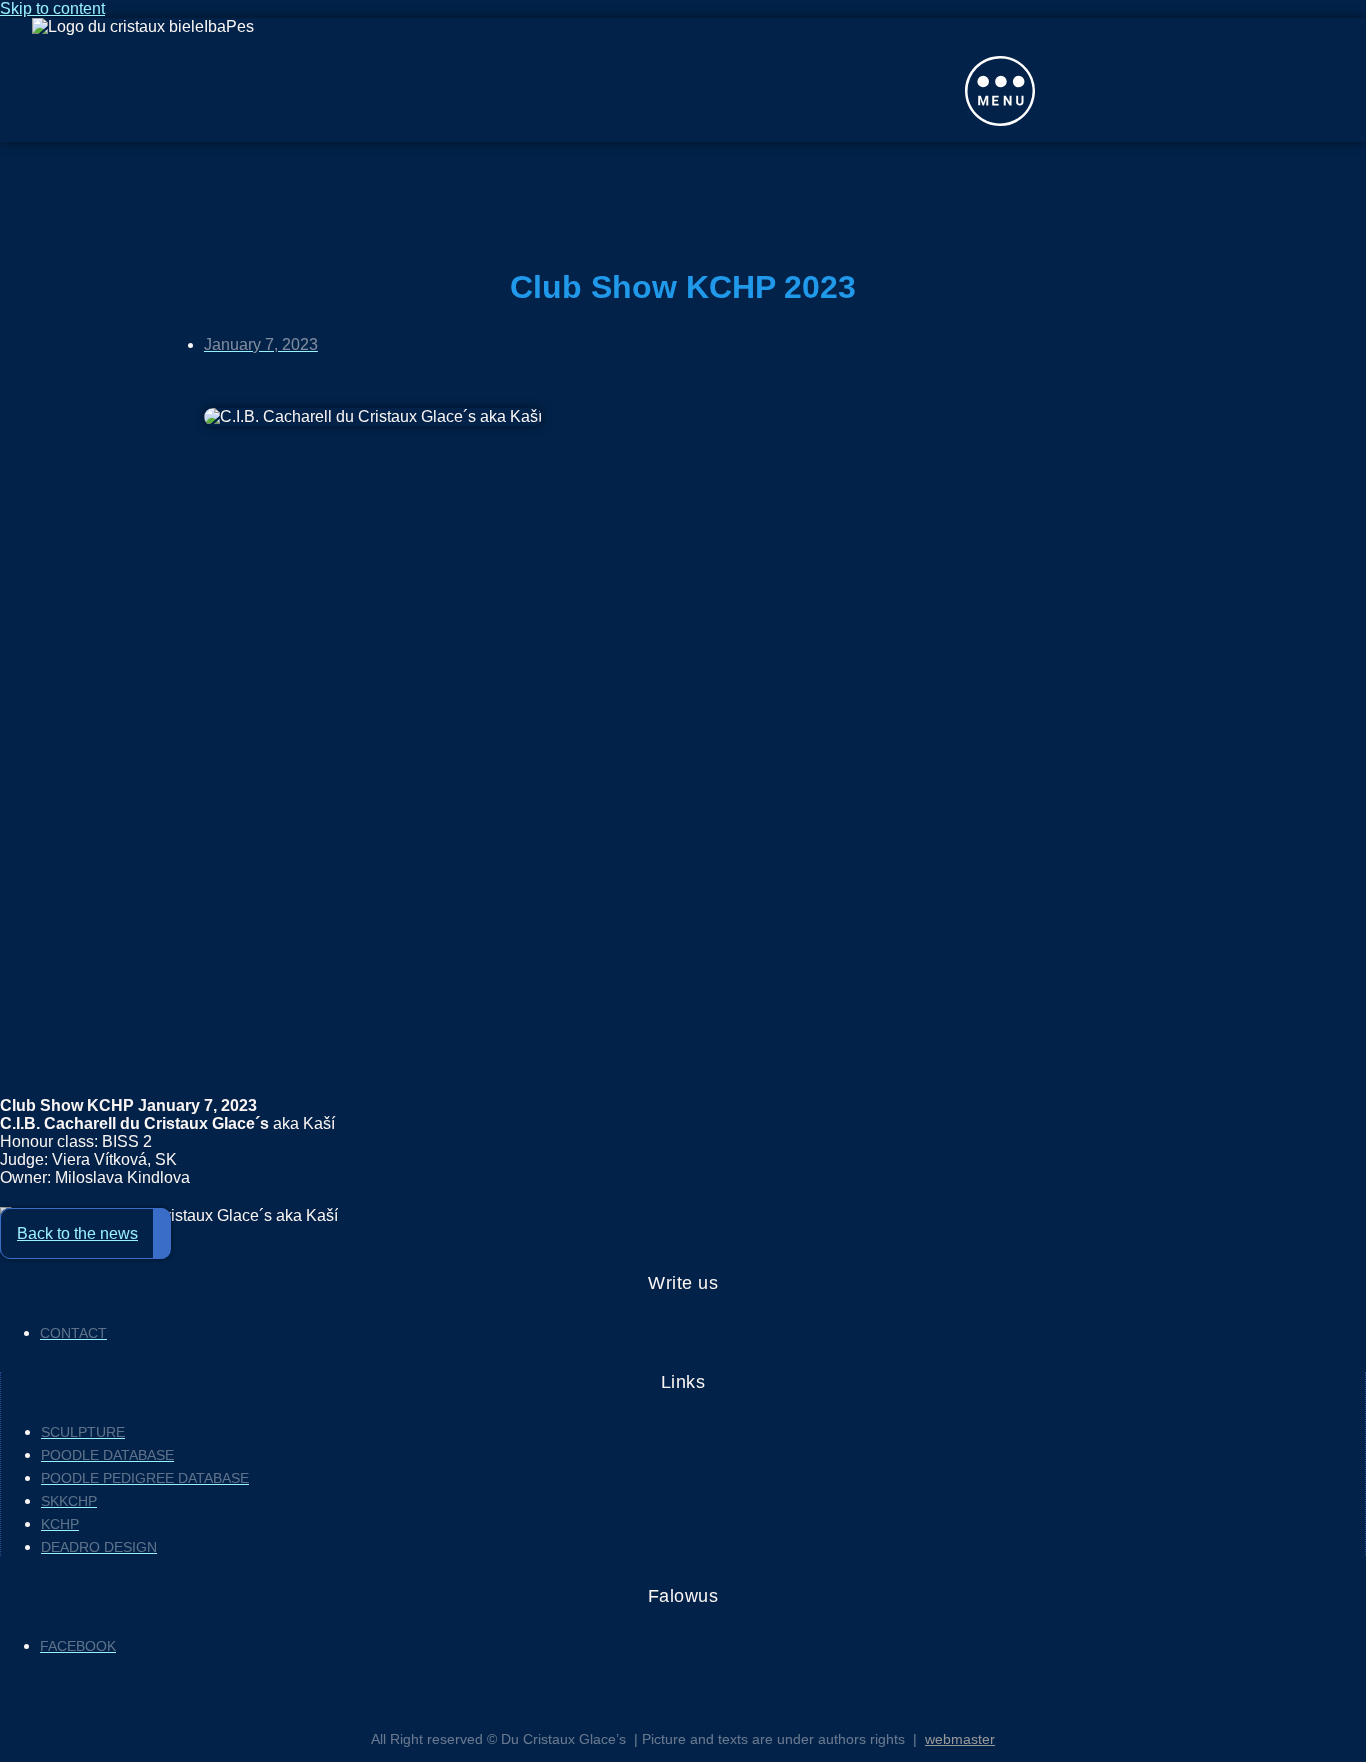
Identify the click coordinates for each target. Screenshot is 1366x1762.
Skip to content (52, 8)
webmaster (960, 1739)
